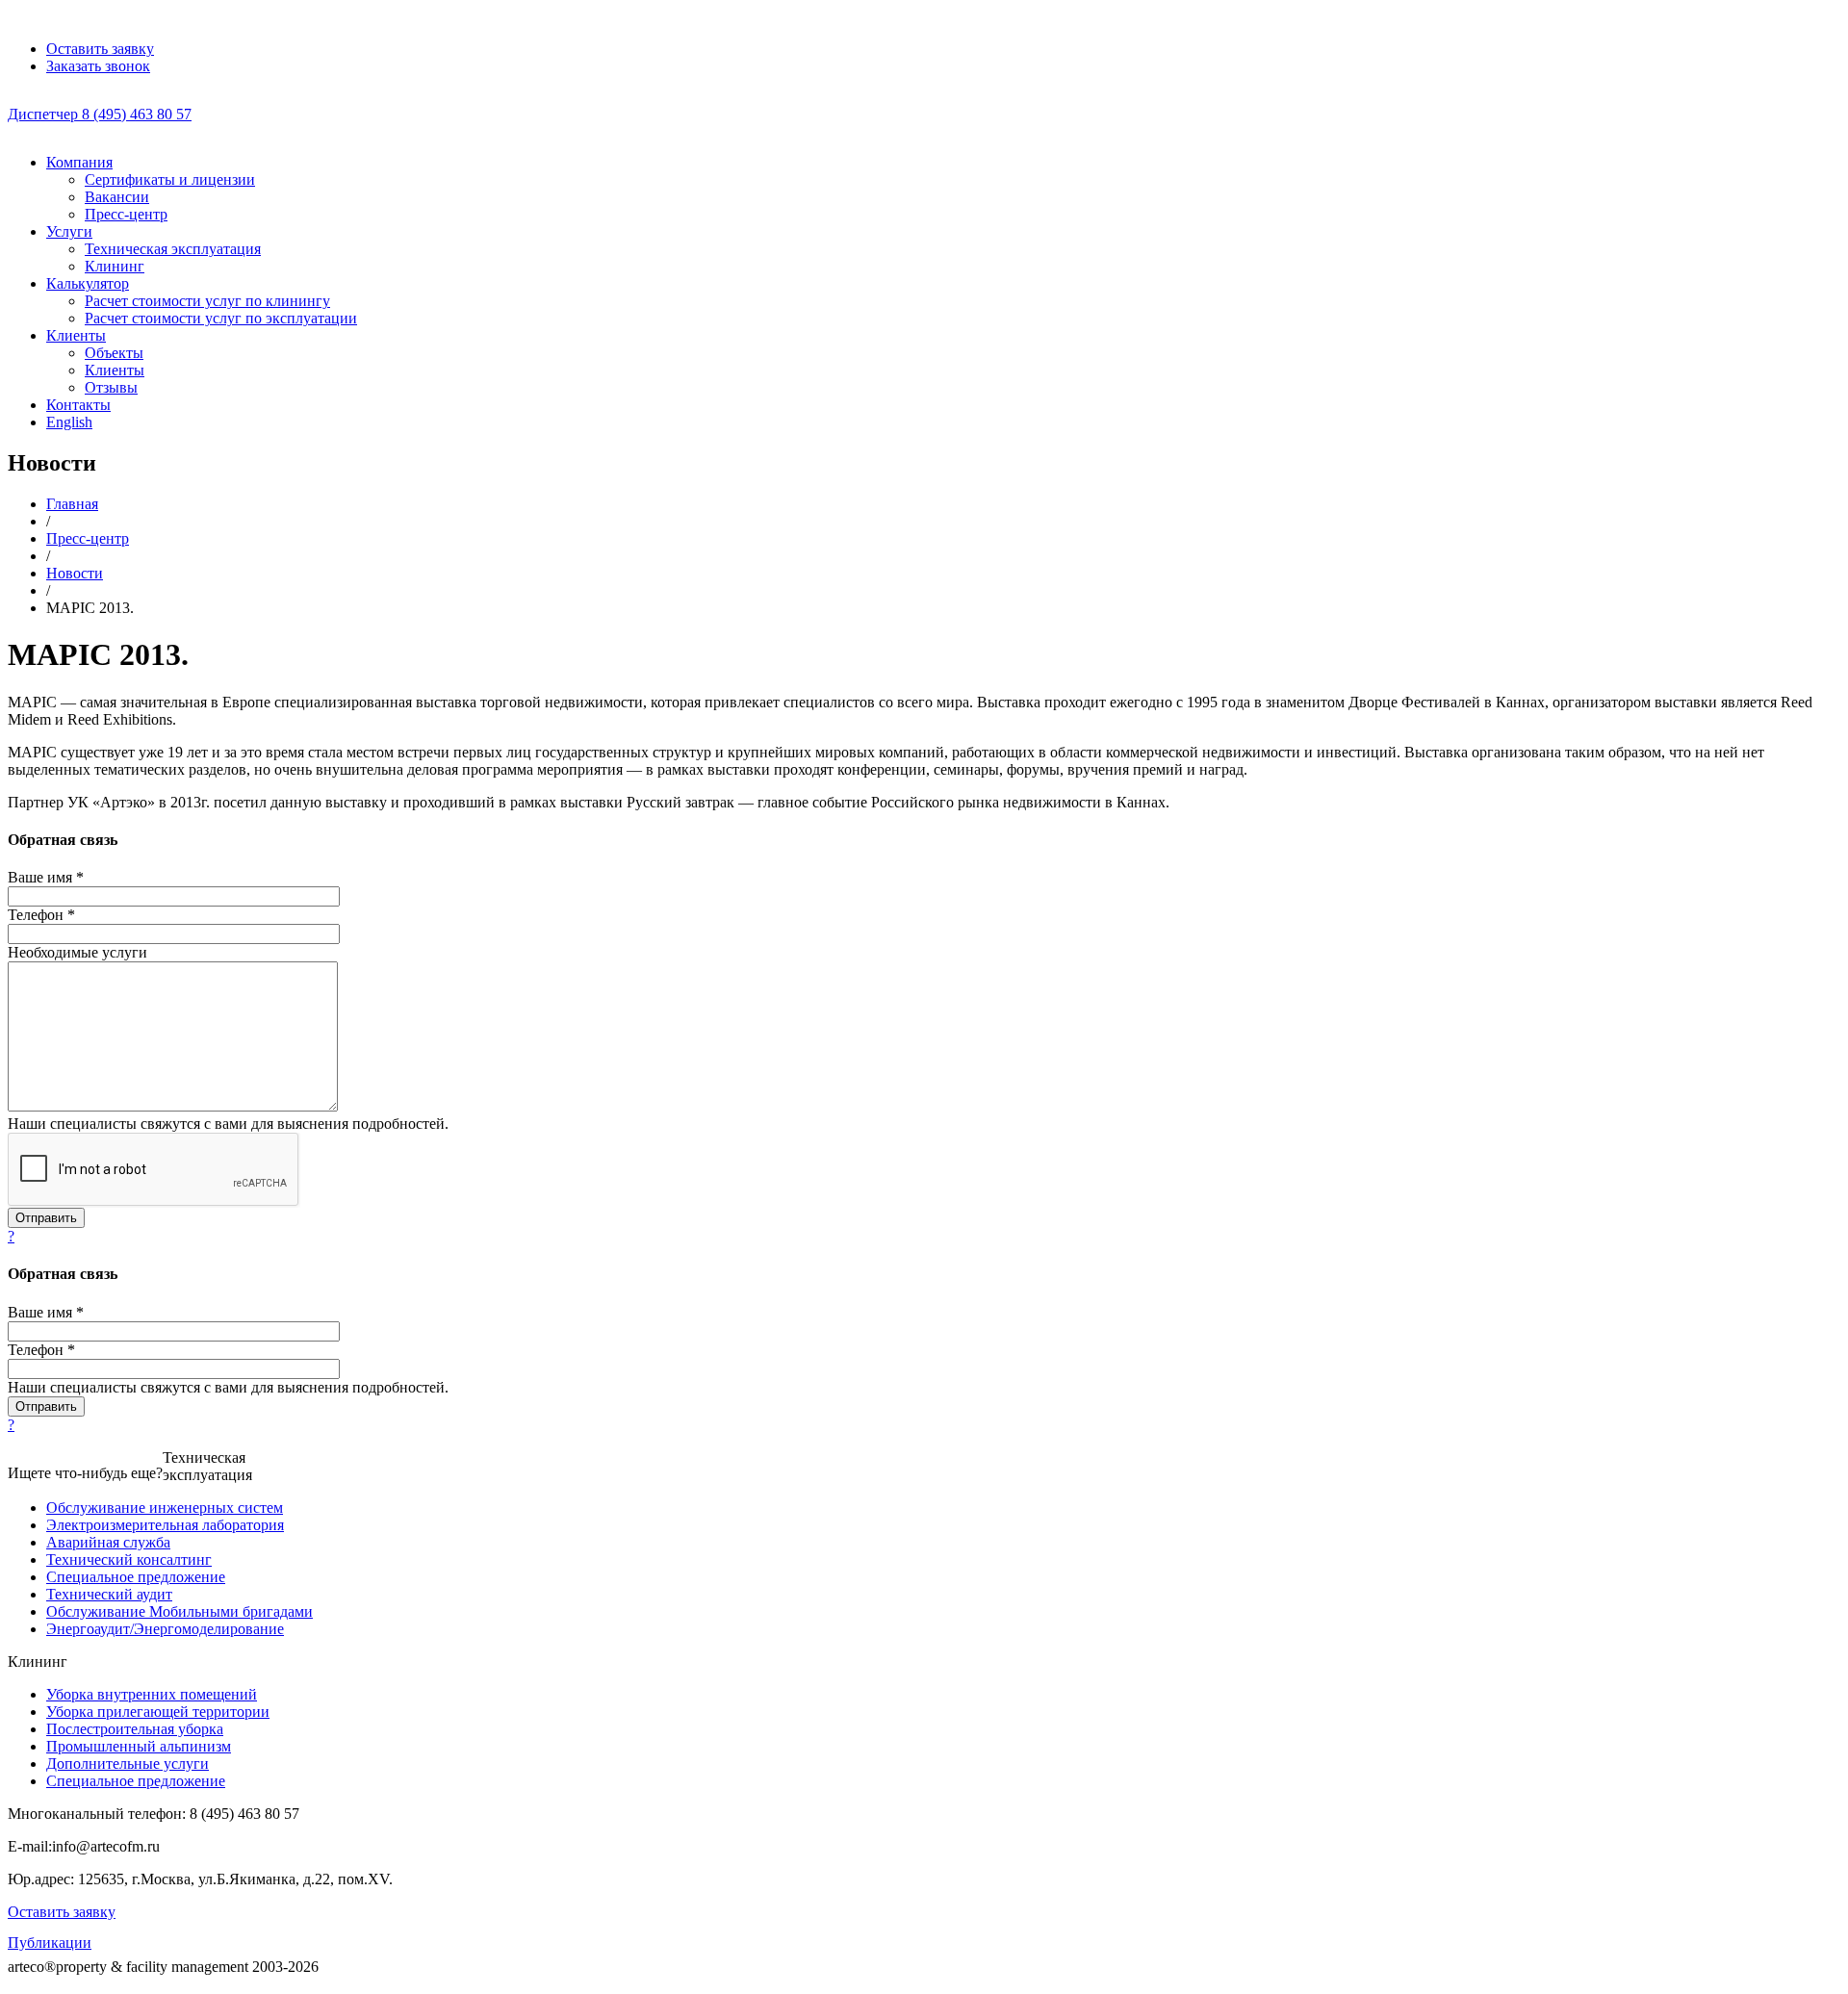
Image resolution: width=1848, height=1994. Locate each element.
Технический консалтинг (129, 1559)
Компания (79, 162)
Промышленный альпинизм (139, 1746)
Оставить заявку (62, 1912)
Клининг (115, 266)
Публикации (50, 1943)
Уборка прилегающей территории (158, 1712)
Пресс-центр (126, 214)
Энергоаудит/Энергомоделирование (165, 1629)
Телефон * (41, 915)
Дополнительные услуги (128, 1764)
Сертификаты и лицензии (170, 179)
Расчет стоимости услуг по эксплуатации (221, 318)
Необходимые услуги (77, 952)
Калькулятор (88, 283)
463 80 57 (100, 114)
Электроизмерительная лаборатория (165, 1525)
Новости (75, 573)
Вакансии (117, 197)
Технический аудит (109, 1594)
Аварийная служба (108, 1542)
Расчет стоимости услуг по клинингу (207, 301)
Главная (72, 504)
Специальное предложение (136, 1577)
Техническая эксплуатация (173, 249)
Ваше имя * (46, 877)
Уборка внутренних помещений (152, 1694)
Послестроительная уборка (135, 1729)
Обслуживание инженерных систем (165, 1508)
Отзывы (111, 387)
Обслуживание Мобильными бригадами (180, 1611)
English (69, 422)
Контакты (78, 405)
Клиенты (76, 335)
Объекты (114, 353)
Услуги (69, 231)
